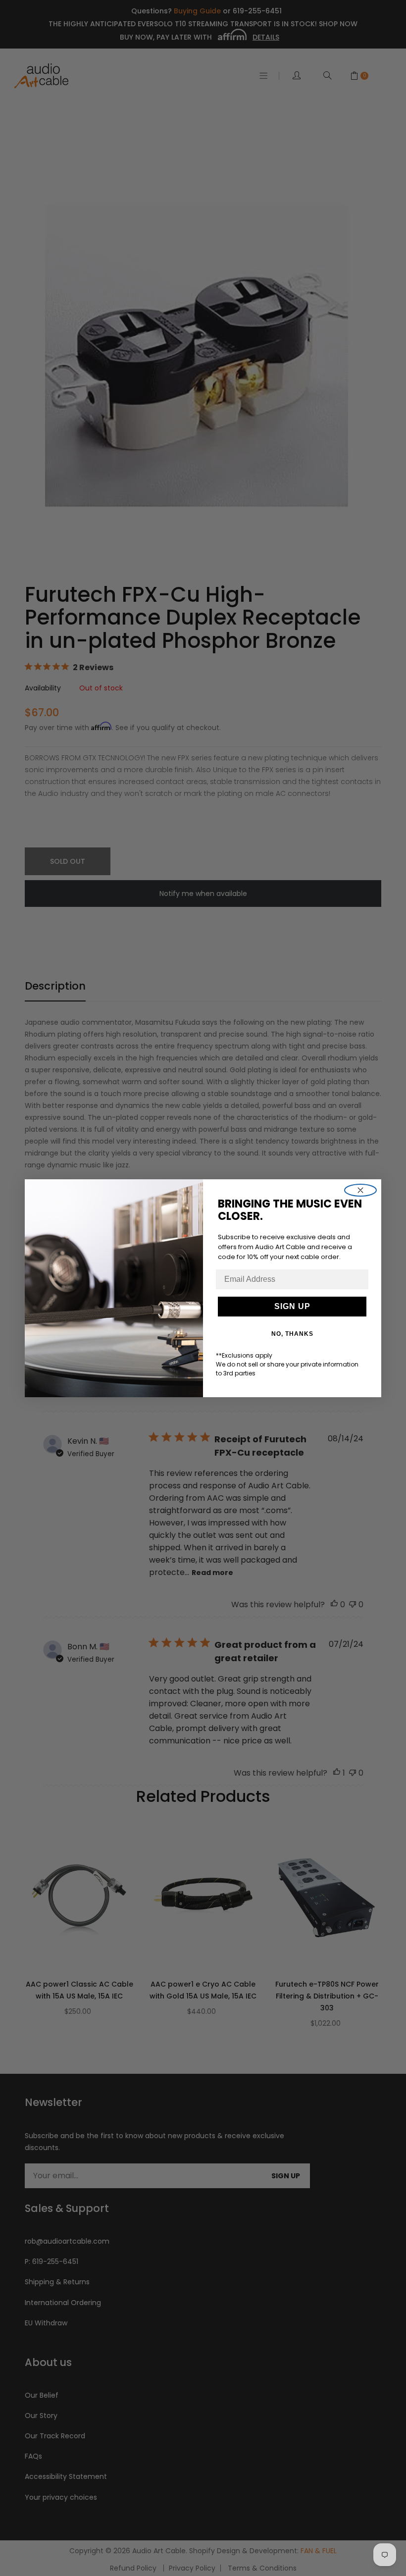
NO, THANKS (292, 1334)
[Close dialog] (360, 1190)
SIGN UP (292, 1306)
